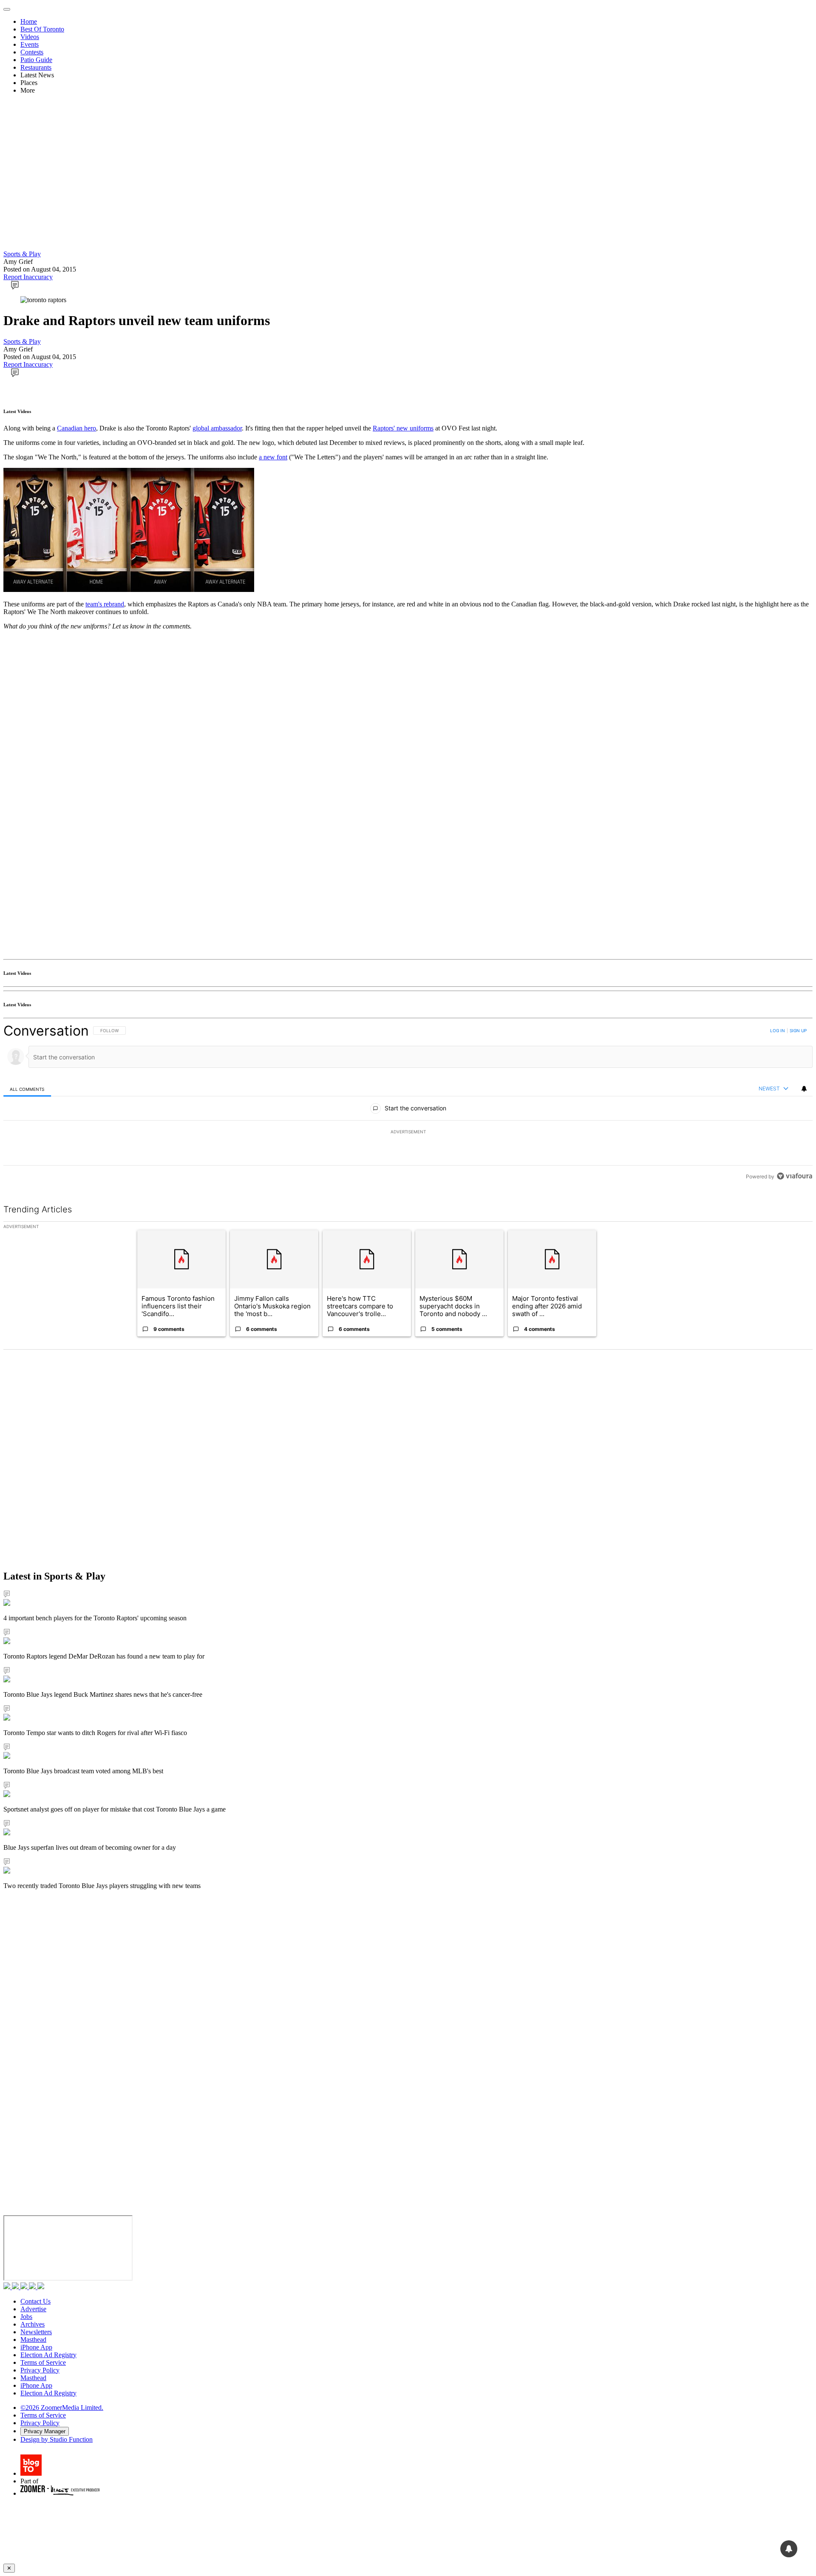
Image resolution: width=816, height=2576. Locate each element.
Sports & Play (22, 254)
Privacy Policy (40, 2370)
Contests (32, 52)
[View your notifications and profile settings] (804, 1089)
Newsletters (36, 2332)
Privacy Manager (45, 2431)
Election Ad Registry (48, 2355)
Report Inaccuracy (28, 277)
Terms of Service (43, 2362)
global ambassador (217, 428)
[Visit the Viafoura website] (795, 1176)
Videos (30, 37)
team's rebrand (105, 604)
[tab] (27, 1089)
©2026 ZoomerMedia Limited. (62, 2408)
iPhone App (36, 2347)
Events (30, 44)
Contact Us (35, 2301)
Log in (778, 1030)
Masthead (33, 2340)
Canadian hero (76, 428)
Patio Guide (36, 60)
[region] (408, 1103)
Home (29, 21)
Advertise (33, 2309)
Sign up (798, 1030)
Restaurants (36, 67)
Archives (33, 2324)
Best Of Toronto (42, 29)
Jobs (26, 2317)
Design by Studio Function (57, 2439)
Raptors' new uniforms (403, 428)
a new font (273, 457)
